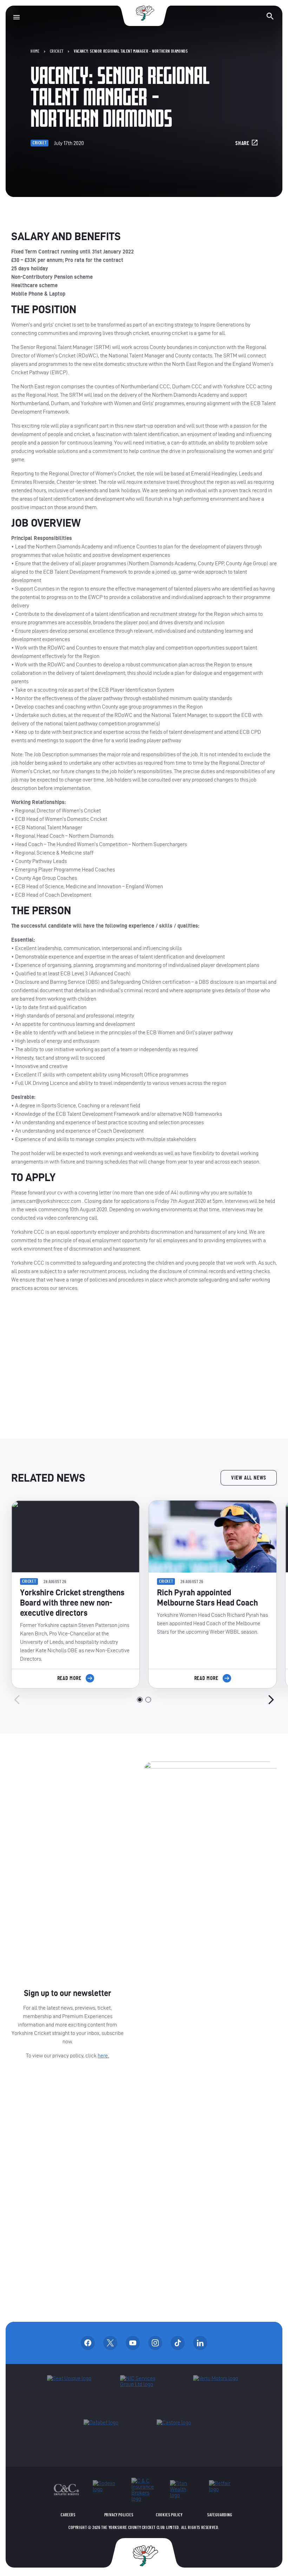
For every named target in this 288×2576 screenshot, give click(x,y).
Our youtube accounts (133, 2343)
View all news (249, 1478)
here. (103, 2055)
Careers (68, 2515)
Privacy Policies (119, 2515)
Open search (270, 16)
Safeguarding (220, 2515)
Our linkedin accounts (200, 2343)
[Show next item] (271, 1700)
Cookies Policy (169, 2515)
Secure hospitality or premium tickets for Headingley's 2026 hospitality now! (144, 1365)
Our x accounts (110, 2343)
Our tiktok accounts (178, 2343)
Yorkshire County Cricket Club (144, 13)
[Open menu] (17, 17)
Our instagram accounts (155, 2343)
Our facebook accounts (88, 2343)
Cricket (57, 51)
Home (35, 51)
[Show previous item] (17, 1700)
